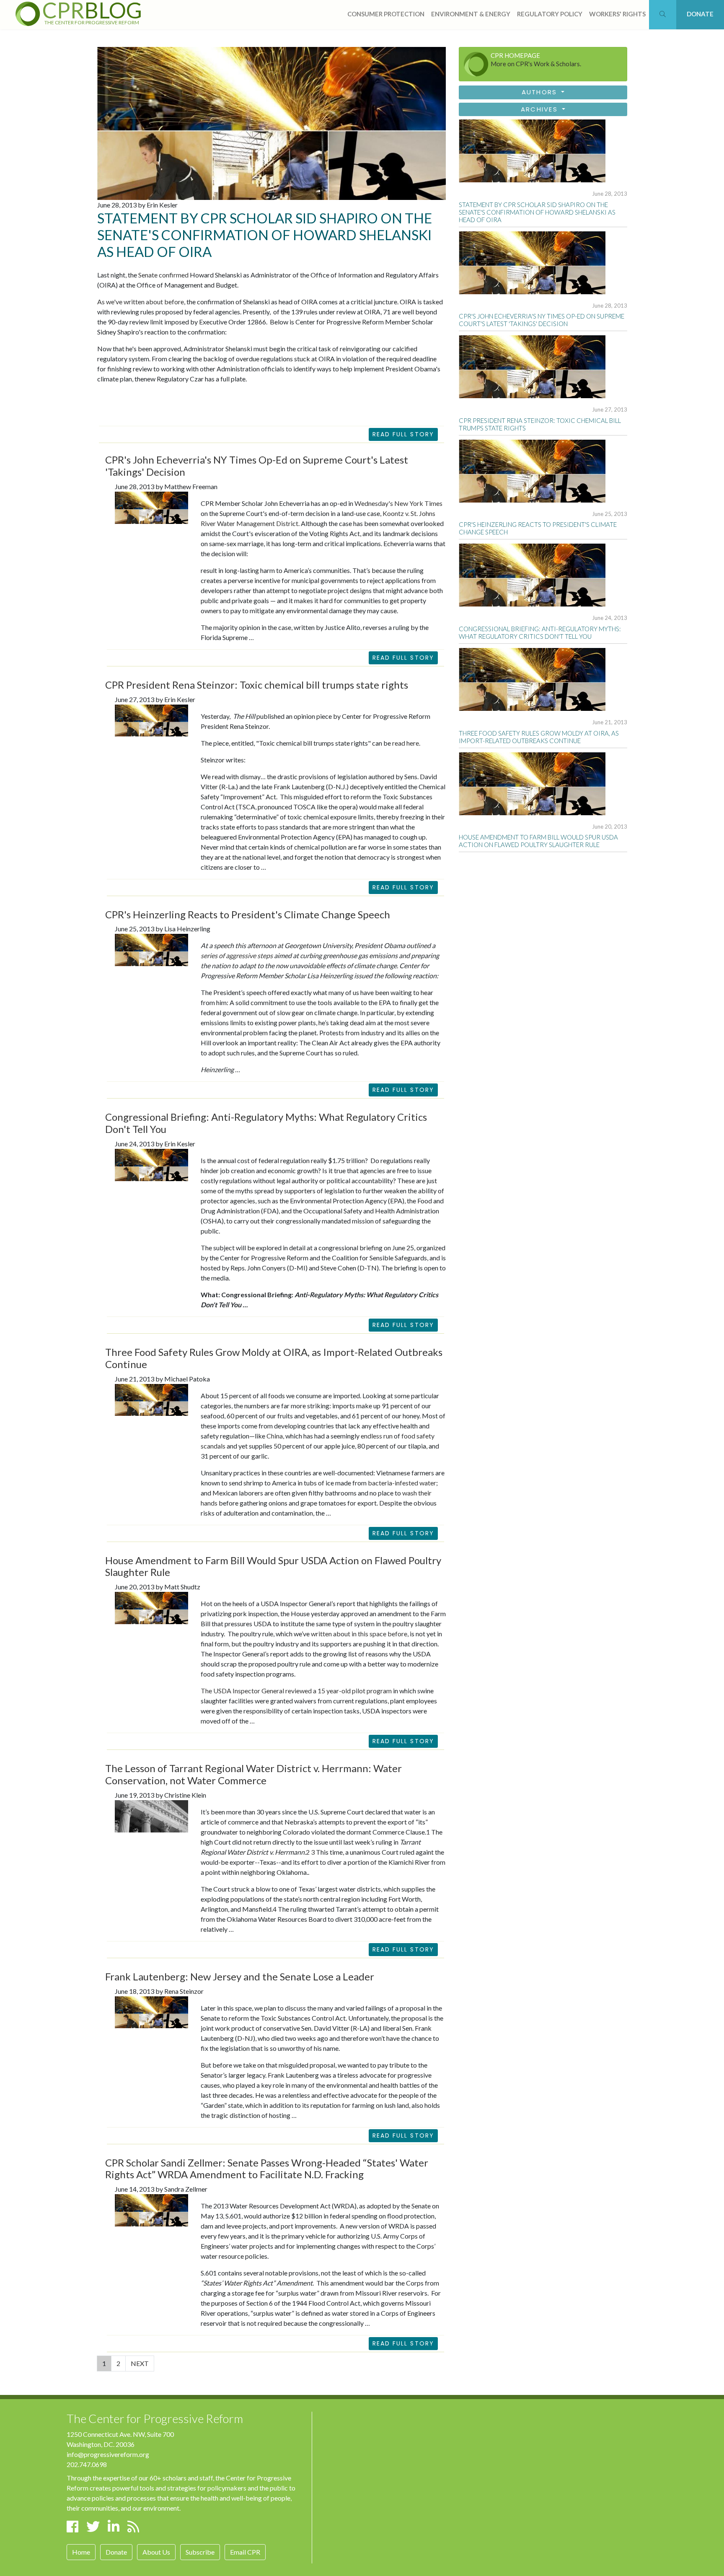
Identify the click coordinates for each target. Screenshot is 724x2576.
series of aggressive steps (237, 955)
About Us (156, 2552)
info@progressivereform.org (108, 2454)
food (408, 1436)
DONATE (700, 14)
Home (81, 2552)
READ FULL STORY (403, 658)
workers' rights (617, 14)
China (275, 1436)
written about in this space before (359, 1634)
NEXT (140, 2363)
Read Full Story (403, 434)
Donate (116, 2552)
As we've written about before (141, 302)
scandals (213, 1446)
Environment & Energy (471, 14)
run (388, 1436)
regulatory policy (550, 14)
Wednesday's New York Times (398, 503)
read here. (406, 743)
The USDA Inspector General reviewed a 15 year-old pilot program (297, 1691)
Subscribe (200, 2552)
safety (425, 1436)
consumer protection (386, 14)
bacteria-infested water (402, 1483)
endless (371, 1436)
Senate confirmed (163, 275)
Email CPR (245, 2552)
